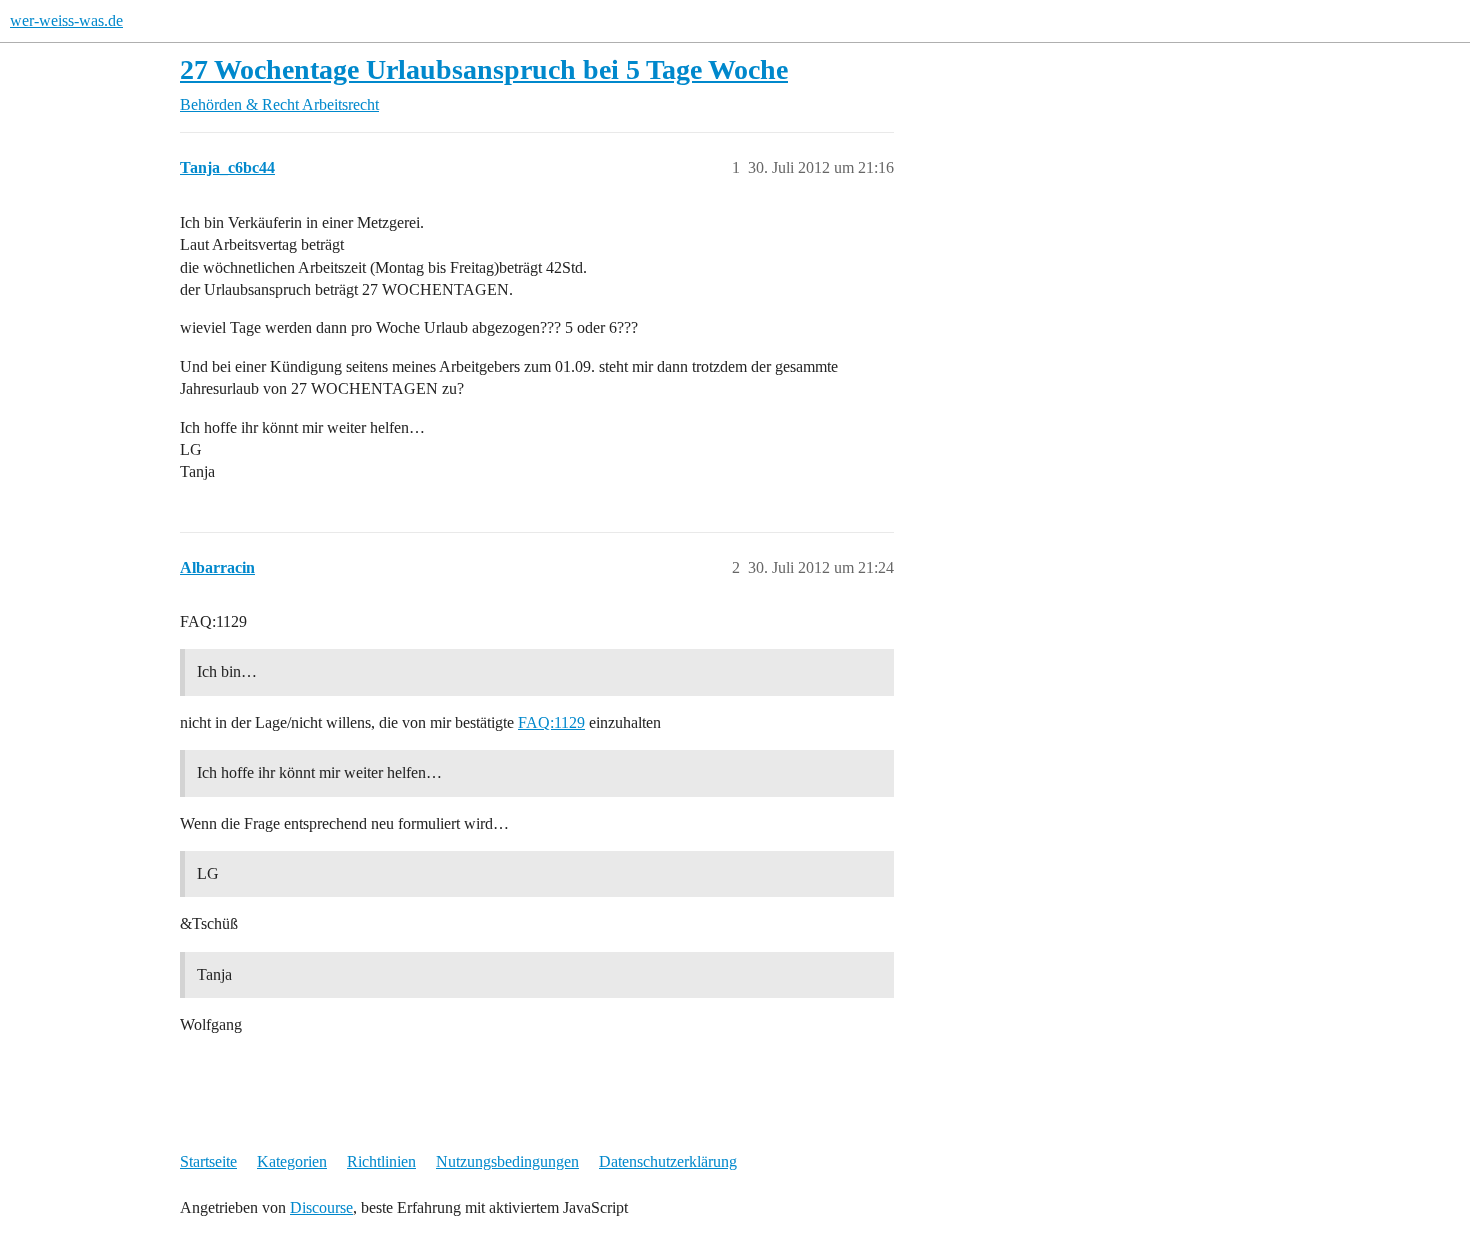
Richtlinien (381, 1161)
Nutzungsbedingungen (507, 1161)
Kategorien (292, 1161)
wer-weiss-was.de (66, 20)
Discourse (321, 1207)
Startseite (208, 1161)
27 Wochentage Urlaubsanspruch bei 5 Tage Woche (484, 69)
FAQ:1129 (551, 722)
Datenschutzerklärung (668, 1161)
